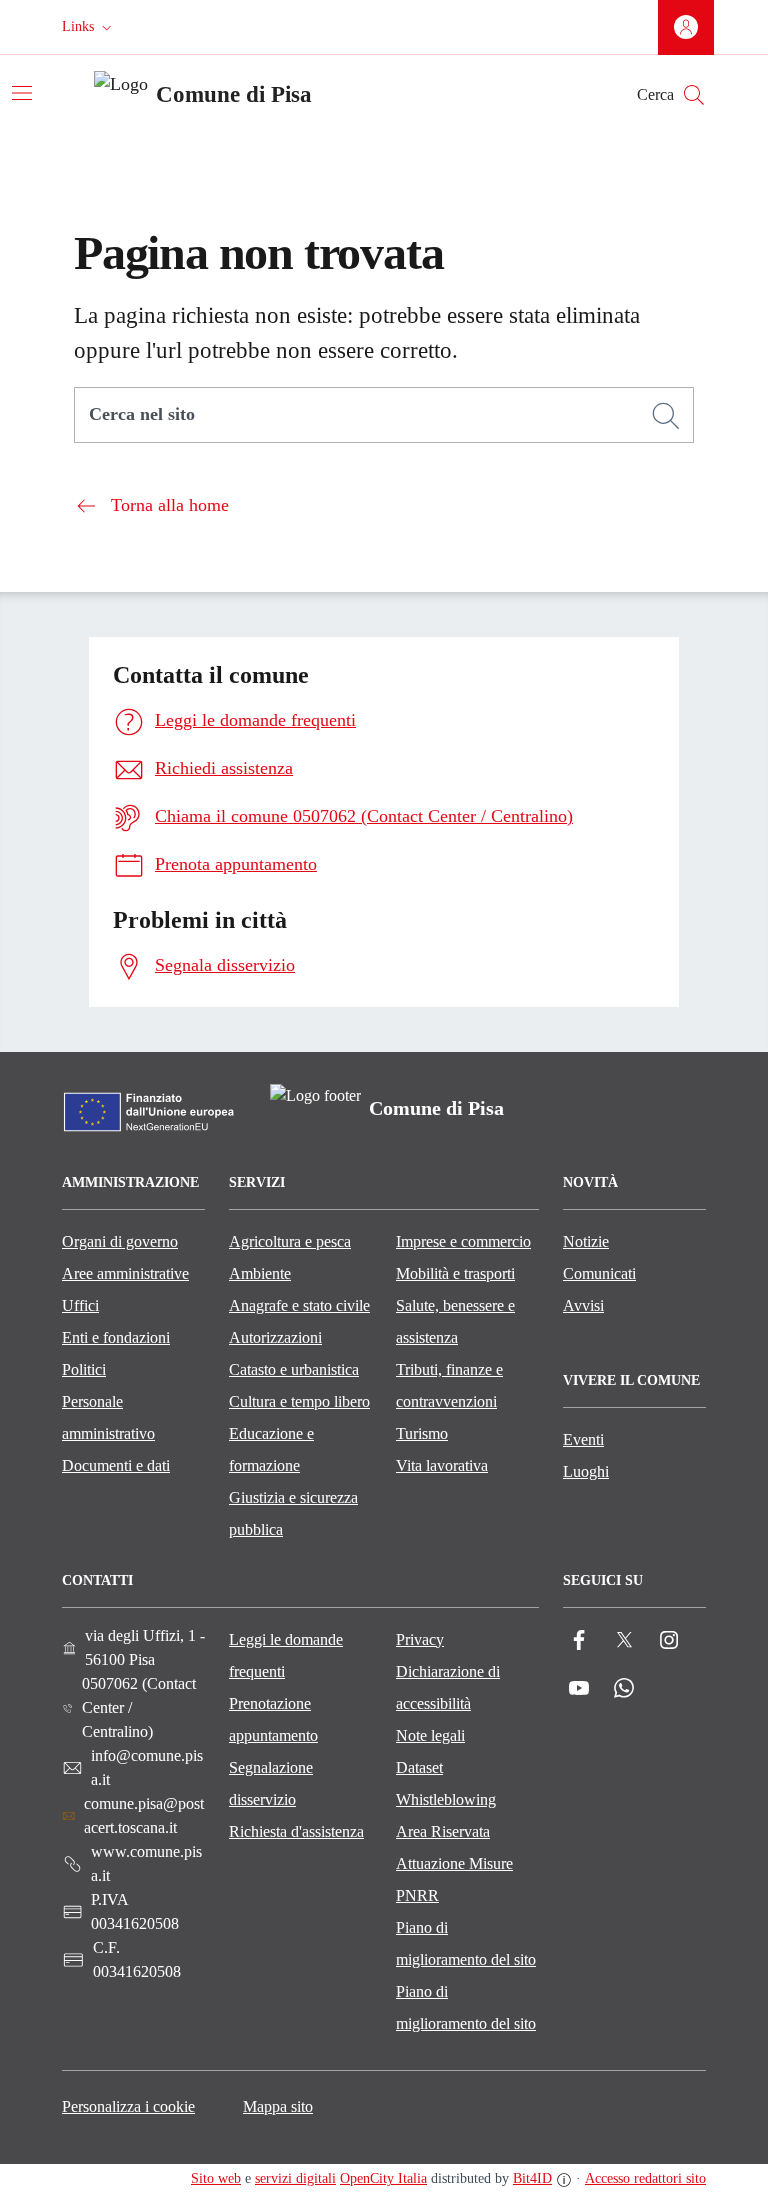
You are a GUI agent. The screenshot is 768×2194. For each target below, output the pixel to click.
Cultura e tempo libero (299, 1401)
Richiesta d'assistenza (296, 1831)
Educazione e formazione (271, 1449)
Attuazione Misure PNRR (454, 1879)
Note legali (430, 1735)
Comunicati (599, 1273)
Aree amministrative (125, 1273)
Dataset (419, 1767)
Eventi (583, 1439)
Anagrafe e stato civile (299, 1305)
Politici (84, 1369)
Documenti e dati (116, 1465)
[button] (89, 27)
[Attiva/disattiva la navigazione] (22, 93)
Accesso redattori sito (645, 2178)
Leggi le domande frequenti (286, 1655)
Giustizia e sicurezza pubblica (293, 1513)
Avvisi (583, 1305)
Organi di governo (120, 1241)
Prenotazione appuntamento (273, 1719)
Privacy (420, 1639)
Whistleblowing (446, 1799)
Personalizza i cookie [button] (128, 2106)
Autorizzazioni (275, 1337)
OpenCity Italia (383, 2178)
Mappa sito (278, 2106)
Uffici (80, 1305)
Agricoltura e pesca (290, 1241)
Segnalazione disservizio (271, 1783)
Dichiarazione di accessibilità (448, 1687)
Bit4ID (532, 2178)
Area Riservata (443, 1831)
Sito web (216, 2178)
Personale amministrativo (108, 1417)
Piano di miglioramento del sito (466, 1943)
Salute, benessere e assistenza (455, 1321)
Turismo (422, 1433)
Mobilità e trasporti (455, 1273)
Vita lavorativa (442, 1465)
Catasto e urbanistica (294, 1369)
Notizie (586, 1241)
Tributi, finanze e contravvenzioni (449, 1385)
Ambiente (260, 1273)
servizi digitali (295, 2178)
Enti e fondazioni (116, 1337)
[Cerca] (666, 416)
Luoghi (586, 1471)
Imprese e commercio (463, 1241)
